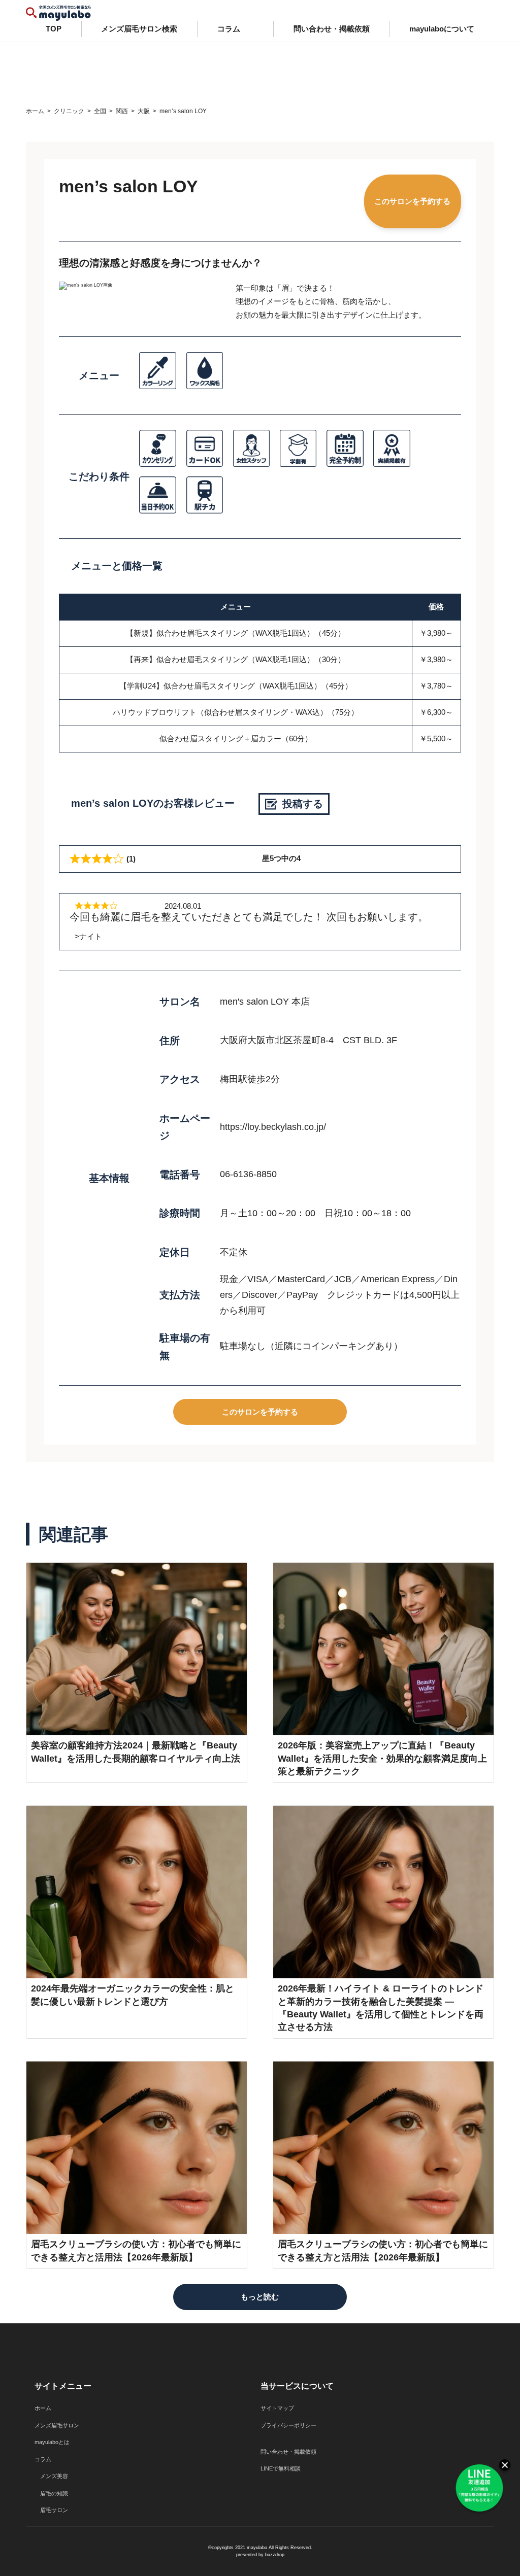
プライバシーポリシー (288, 2425)
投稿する (303, 804)
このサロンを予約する (412, 201)
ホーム (43, 2408)
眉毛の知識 (51, 2493)
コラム (229, 29)
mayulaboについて (442, 29)
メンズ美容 (51, 2476)
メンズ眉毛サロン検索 (139, 29)
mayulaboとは (52, 2442)
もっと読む (260, 2297)
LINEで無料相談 (281, 2468)
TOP (54, 29)
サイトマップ (277, 2408)
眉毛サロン (51, 2510)
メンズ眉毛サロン (57, 2425)
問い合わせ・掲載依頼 (332, 29)
